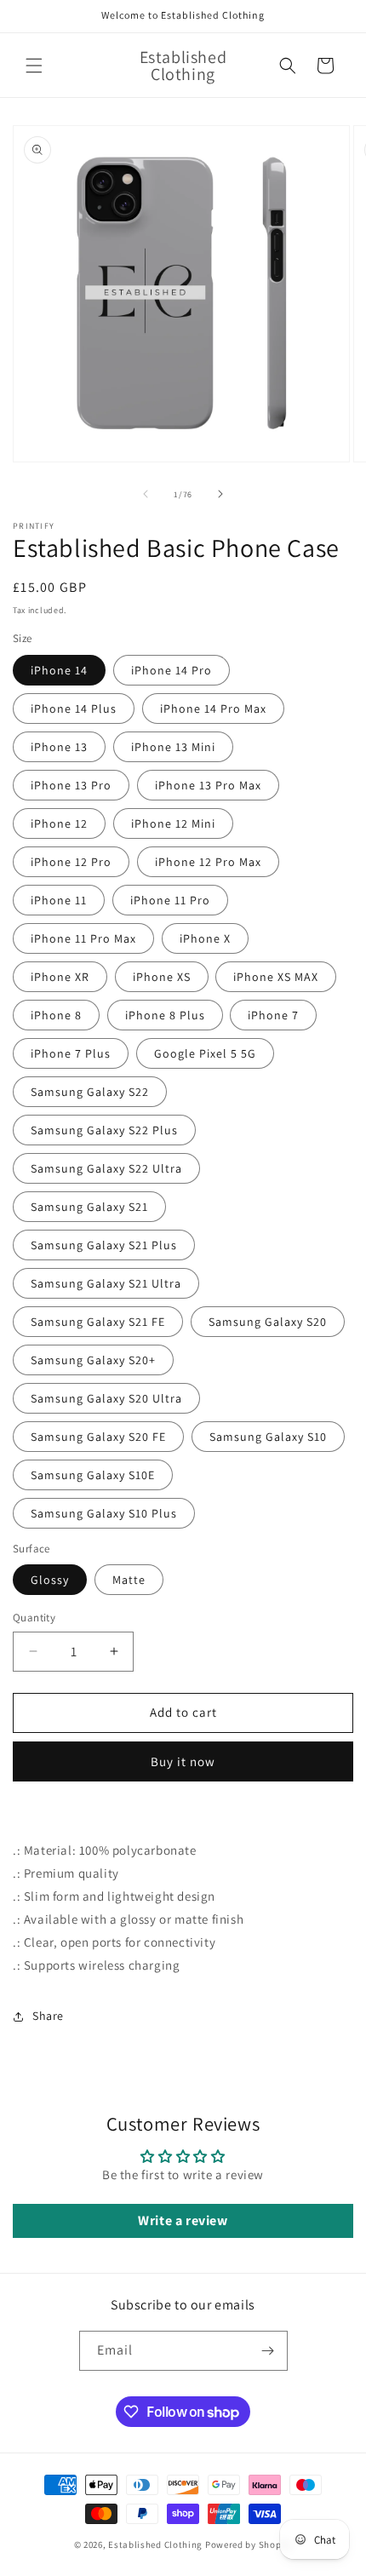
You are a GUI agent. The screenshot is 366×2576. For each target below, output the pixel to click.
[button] (34, 66)
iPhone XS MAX (276, 977)
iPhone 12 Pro (71, 862)
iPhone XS (162, 977)
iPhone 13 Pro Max (208, 785)
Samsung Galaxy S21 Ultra (106, 1283)
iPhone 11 (59, 900)
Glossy (50, 1580)
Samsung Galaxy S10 (268, 1437)
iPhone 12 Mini (173, 823)
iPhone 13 (59, 747)
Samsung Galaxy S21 (89, 1207)
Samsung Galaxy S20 (268, 1322)
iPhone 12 (59, 823)
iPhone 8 (56, 1015)
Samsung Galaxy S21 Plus (104, 1245)
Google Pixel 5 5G (205, 1053)
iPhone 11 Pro (170, 900)
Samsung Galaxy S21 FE (98, 1322)
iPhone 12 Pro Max (208, 862)
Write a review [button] (183, 2220)
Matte (129, 1580)
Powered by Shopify (249, 2544)
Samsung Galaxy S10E (93, 1475)
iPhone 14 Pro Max (213, 709)
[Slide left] (146, 494)
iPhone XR (60, 977)
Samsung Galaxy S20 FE (98, 1437)
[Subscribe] (268, 2351)
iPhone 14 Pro (172, 670)
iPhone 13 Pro (71, 785)
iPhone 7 (273, 1015)
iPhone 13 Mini (173, 747)
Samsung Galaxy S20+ (93, 1360)
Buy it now (183, 1761)
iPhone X (205, 938)
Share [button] (48, 2016)
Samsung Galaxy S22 (90, 1092)
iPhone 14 (59, 670)
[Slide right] (220, 494)
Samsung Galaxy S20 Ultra (106, 1398)
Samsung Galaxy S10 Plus (104, 1513)
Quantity (34, 1618)
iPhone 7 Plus (71, 1053)
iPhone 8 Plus (165, 1015)
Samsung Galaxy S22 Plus (104, 1130)
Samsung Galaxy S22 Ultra (106, 1168)
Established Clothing (155, 2544)
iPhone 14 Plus (74, 709)
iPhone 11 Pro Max (83, 938)
